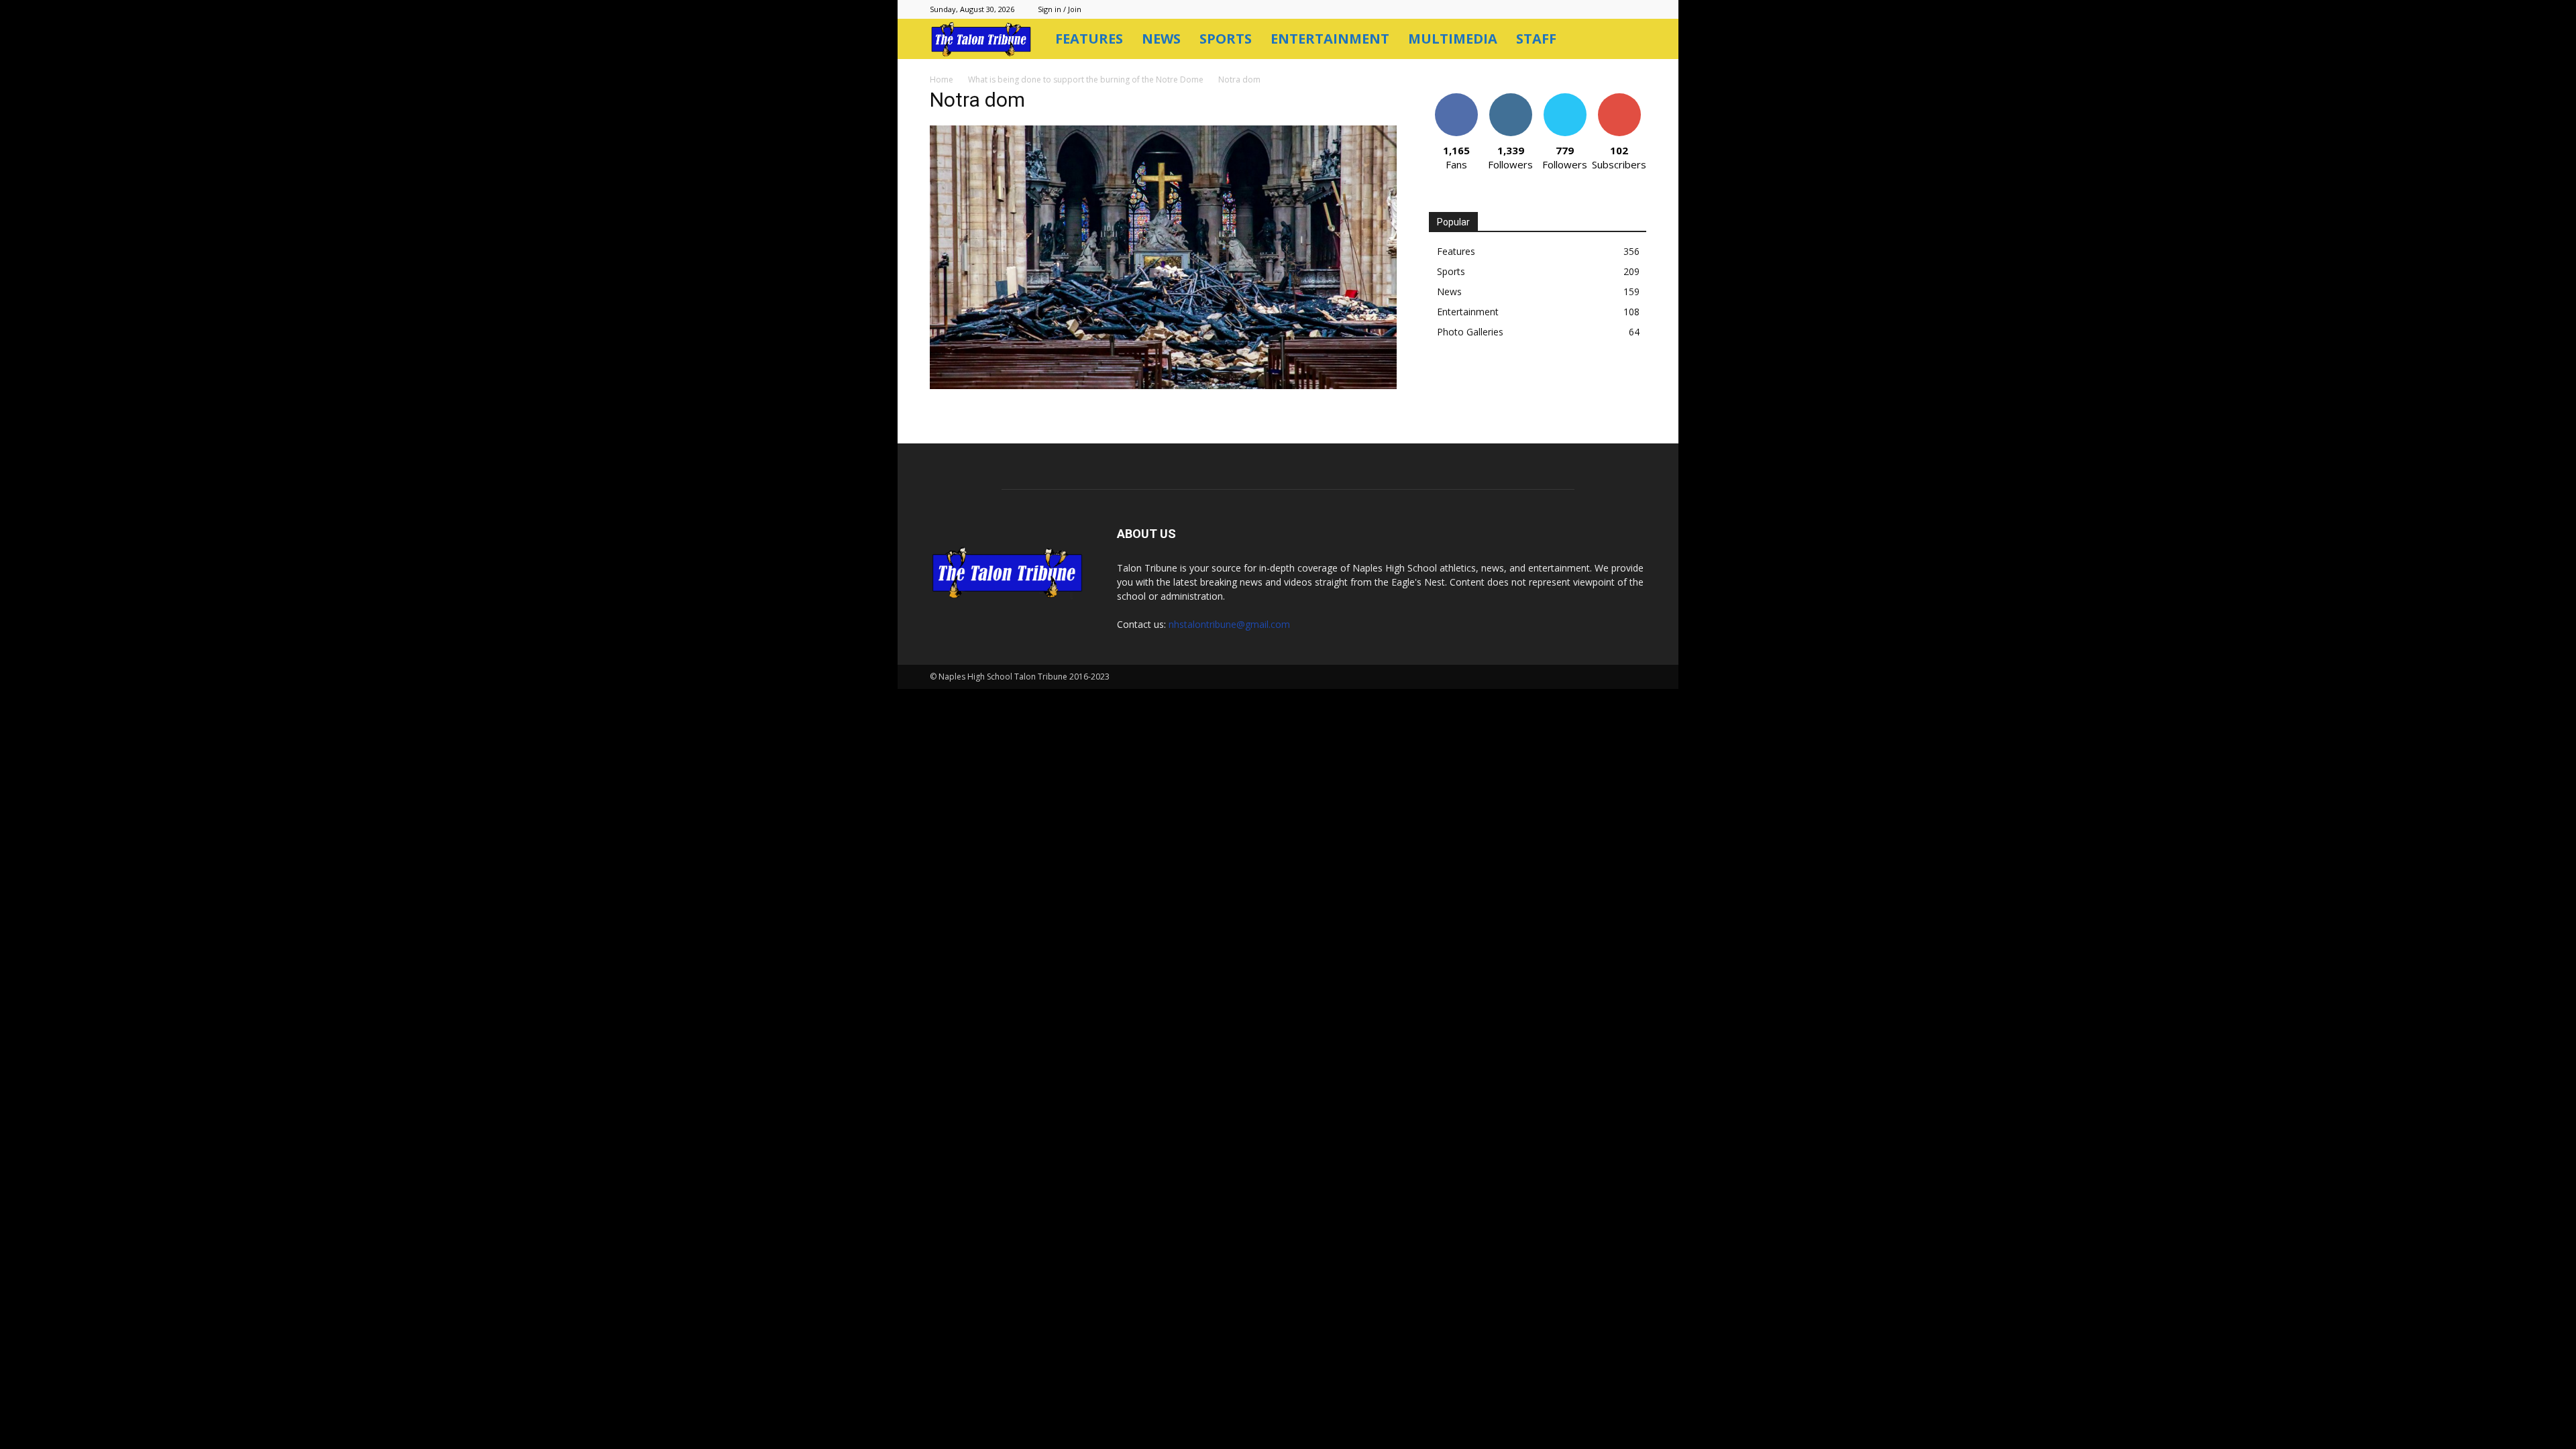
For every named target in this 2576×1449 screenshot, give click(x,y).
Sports (1226, 39)
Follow (1510, 98)
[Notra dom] (1163, 385)
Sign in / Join (1060, 9)
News (1161, 39)
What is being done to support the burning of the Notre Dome (1086, 79)
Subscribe (1619, 98)
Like (1456, 98)
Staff (1536, 39)
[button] (1630, 40)
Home (942, 79)
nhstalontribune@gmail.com (1229, 624)
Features (1089, 39)
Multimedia (1453, 39)
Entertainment (1330, 39)
